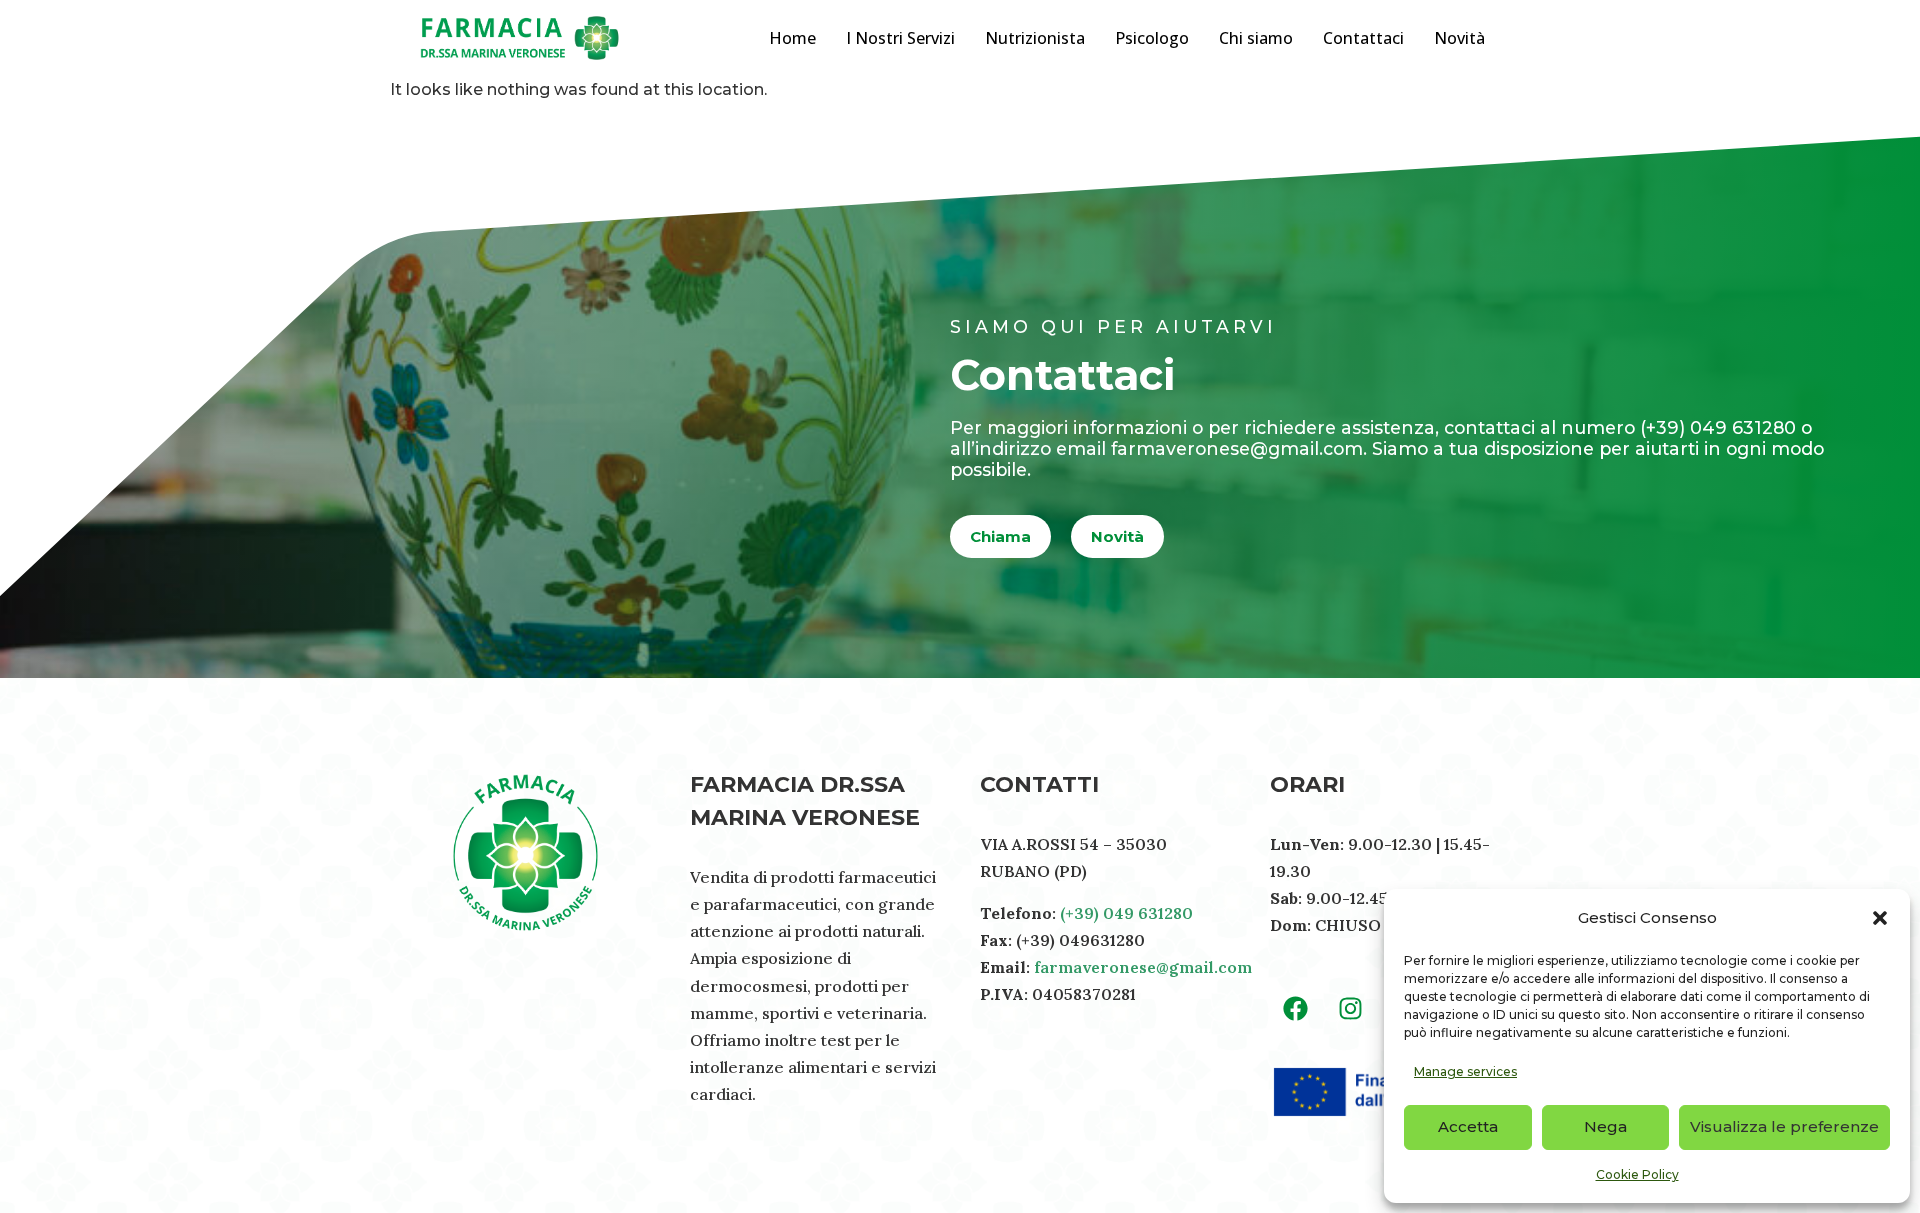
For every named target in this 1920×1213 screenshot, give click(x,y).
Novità (1459, 38)
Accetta (1468, 1126)
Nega (1605, 1126)
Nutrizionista (1035, 38)
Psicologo (1152, 38)
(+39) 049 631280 (1126, 913)
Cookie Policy (1637, 1174)
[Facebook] (1295, 1009)
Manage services (1465, 1071)
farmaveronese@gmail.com (1143, 967)
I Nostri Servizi (900, 38)
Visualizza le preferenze (1784, 1126)
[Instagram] (1350, 1009)
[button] (1880, 918)
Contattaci (1363, 38)
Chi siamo (1256, 38)
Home (792, 38)
